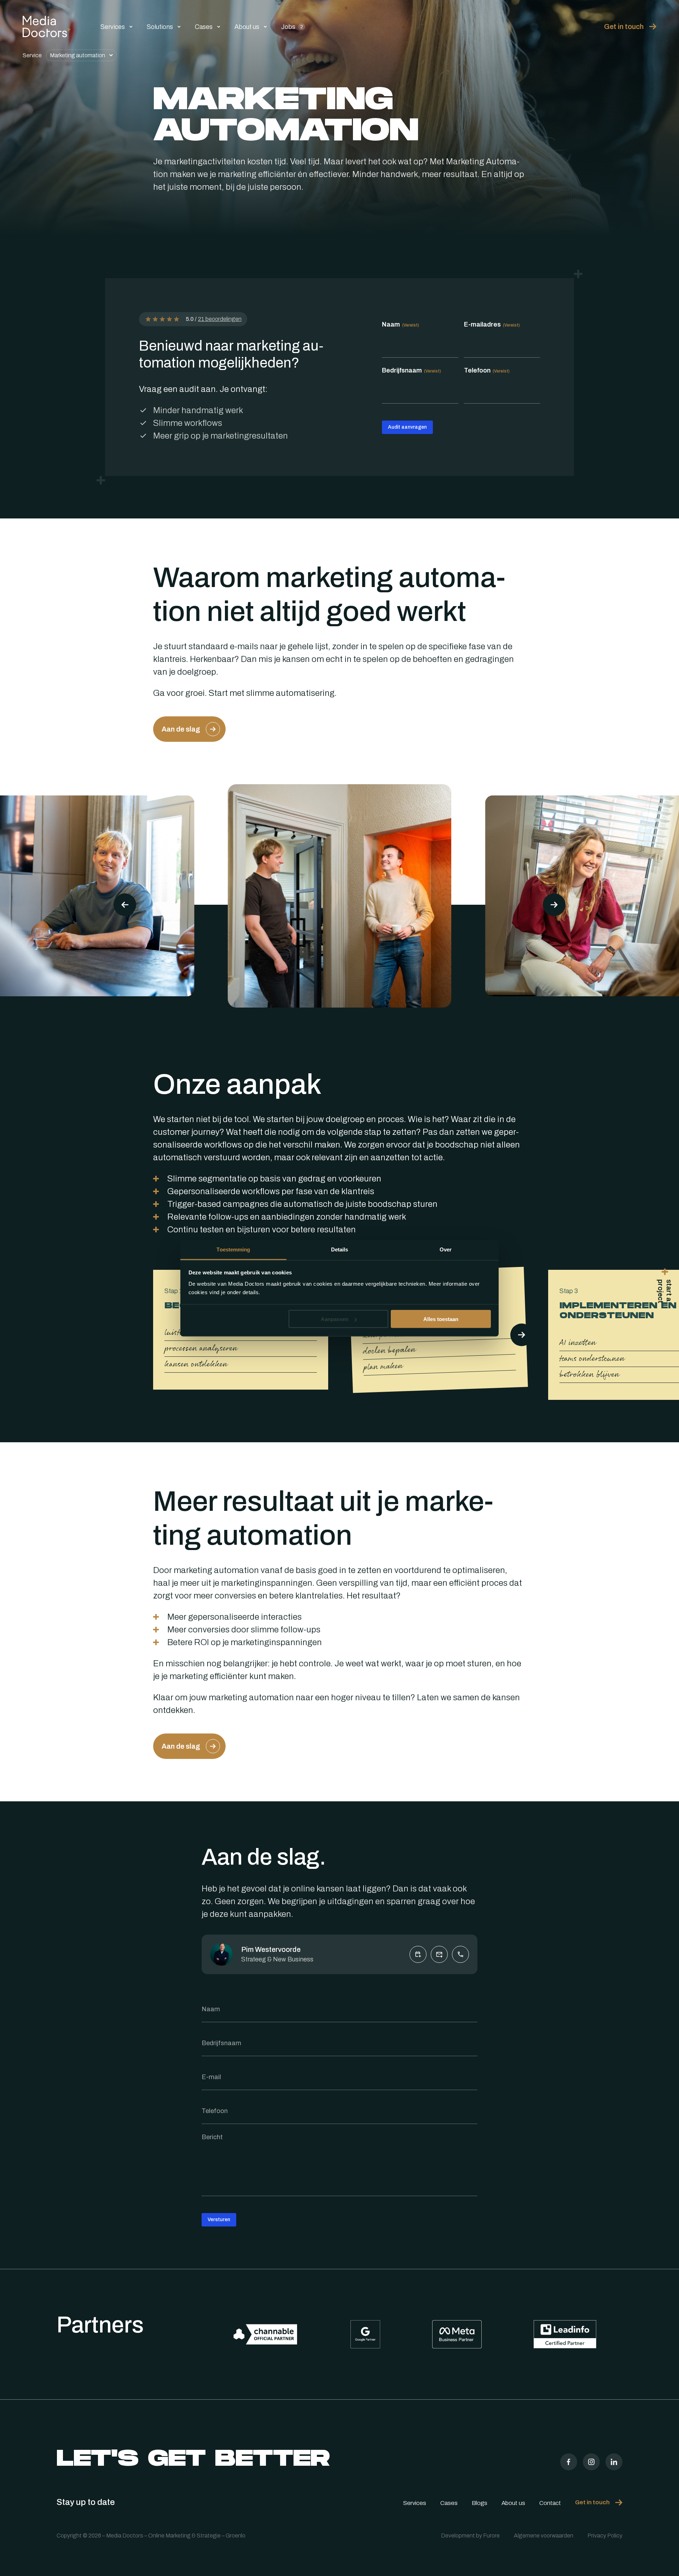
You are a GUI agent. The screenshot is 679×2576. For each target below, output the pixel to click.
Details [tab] (340, 1249)
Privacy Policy (605, 2536)
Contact (550, 2503)
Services (113, 27)
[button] (554, 905)
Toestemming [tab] (233, 1249)
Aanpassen (335, 1319)
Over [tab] (446, 1249)
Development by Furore (470, 2536)
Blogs (480, 2503)
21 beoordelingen (220, 319)
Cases (204, 27)
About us (247, 27)
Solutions (160, 27)
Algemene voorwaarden (544, 2536)
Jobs (292, 27)
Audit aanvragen (407, 427)
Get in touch (624, 27)
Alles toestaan (441, 1319)
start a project (665, 1291)
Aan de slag (181, 729)
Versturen (219, 2220)
